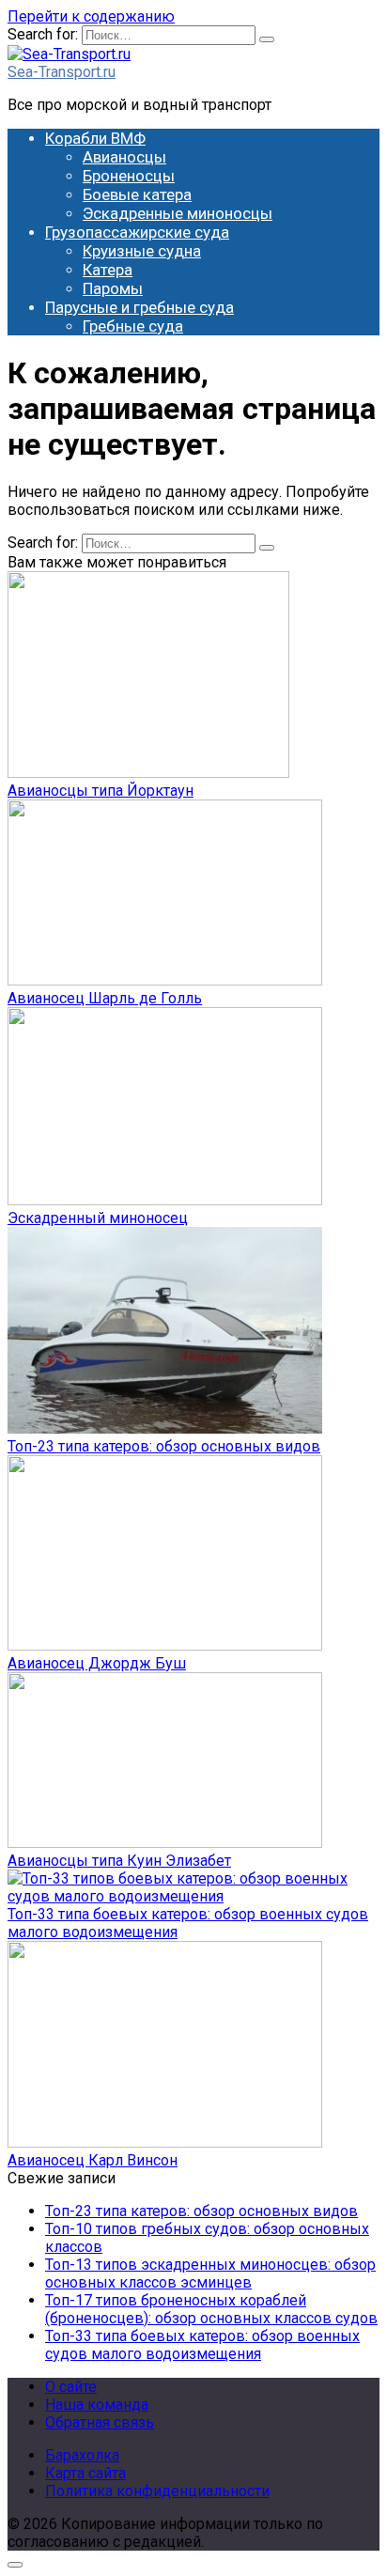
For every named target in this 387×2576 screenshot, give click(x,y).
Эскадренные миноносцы (178, 213)
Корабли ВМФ (95, 138)
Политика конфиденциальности (157, 2491)
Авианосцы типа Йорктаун (101, 791)
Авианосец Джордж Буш (97, 1663)
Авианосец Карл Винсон (93, 2160)
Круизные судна (142, 251)
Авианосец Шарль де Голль (105, 998)
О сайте (71, 2387)
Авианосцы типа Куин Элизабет (119, 1861)
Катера (108, 270)
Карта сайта (85, 2473)
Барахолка (82, 2455)
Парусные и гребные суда (139, 307)
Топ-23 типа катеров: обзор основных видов (164, 1446)
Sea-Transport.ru (62, 72)
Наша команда (97, 2405)
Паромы (113, 288)
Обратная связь (100, 2422)
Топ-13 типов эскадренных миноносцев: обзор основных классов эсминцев (210, 2273)
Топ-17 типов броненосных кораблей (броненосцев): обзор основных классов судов (211, 2309)
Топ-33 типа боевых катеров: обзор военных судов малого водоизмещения (202, 2345)
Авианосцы (124, 157)
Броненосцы (129, 176)
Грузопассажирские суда (137, 232)
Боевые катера (137, 194)
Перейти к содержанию (91, 16)
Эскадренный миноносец (98, 1218)
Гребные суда (133, 326)
